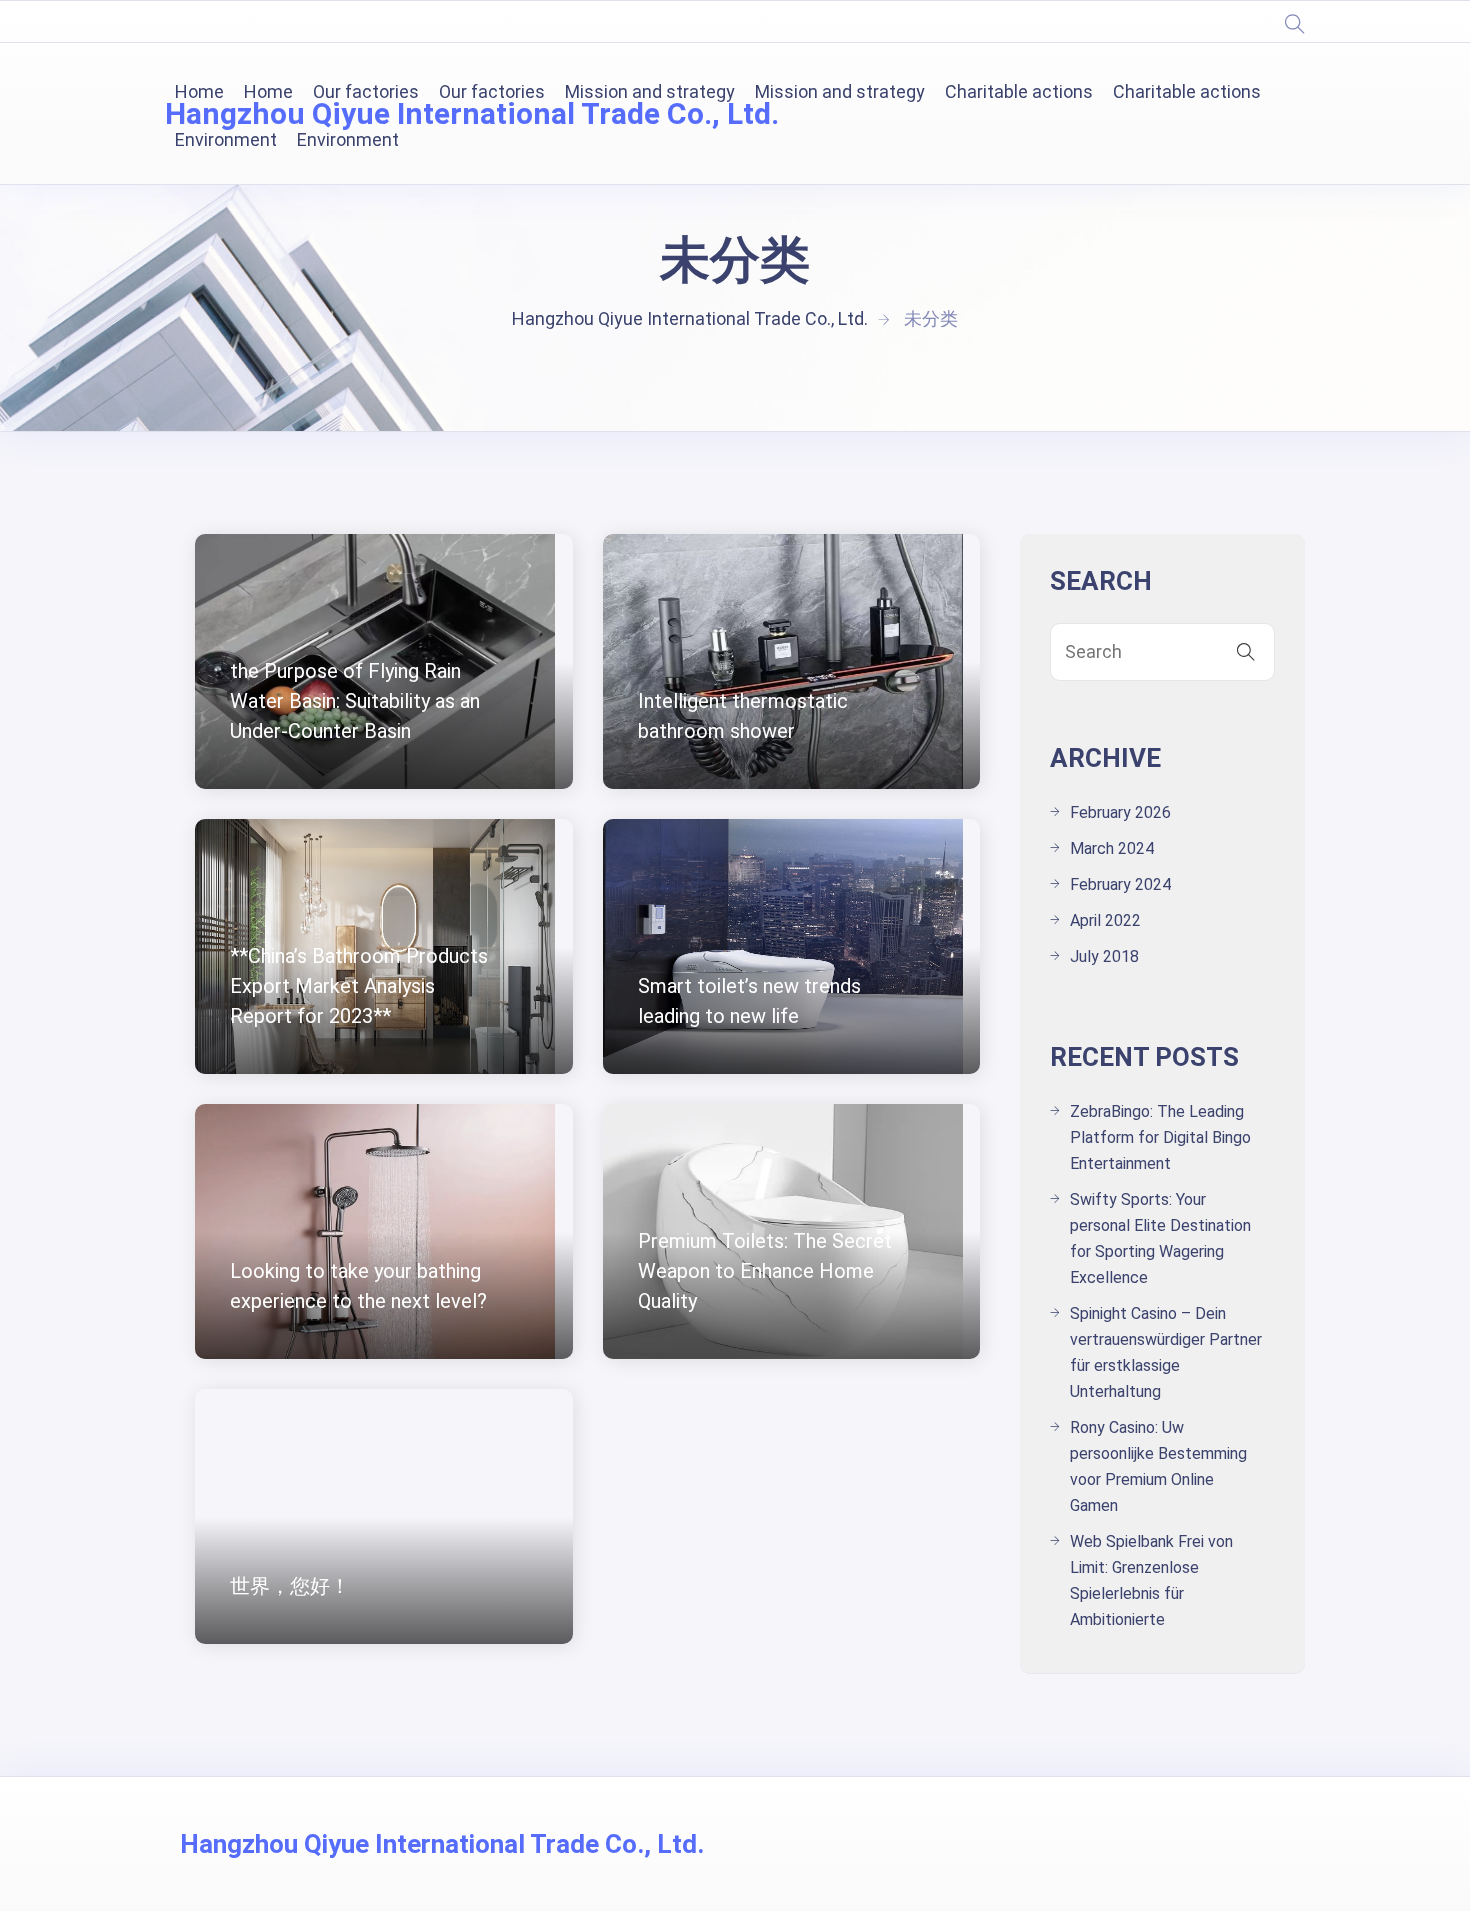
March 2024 (1112, 848)
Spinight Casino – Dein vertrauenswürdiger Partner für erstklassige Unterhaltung (1166, 1352)
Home (199, 91)
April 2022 (1105, 920)
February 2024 (1120, 884)
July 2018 (1104, 956)
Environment (226, 139)
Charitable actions (1019, 91)
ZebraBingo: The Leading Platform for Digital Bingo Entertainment (1160, 1137)
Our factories (366, 91)
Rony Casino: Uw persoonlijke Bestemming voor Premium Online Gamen (1158, 1466)
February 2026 (1120, 812)
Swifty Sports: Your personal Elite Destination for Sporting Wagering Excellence (1160, 1238)
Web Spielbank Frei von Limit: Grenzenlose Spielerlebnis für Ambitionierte (1151, 1580)
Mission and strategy (650, 91)
